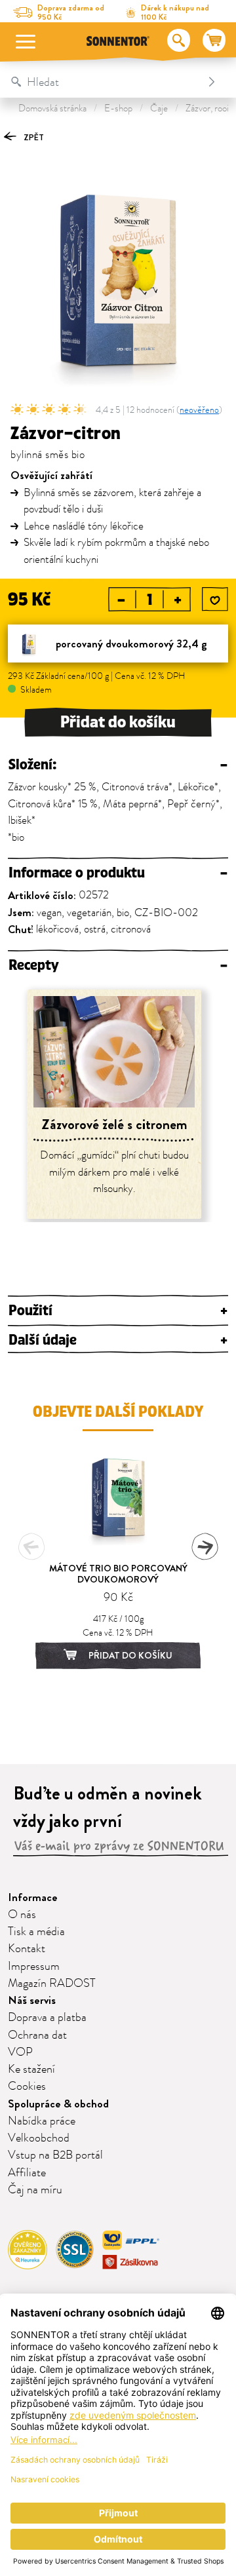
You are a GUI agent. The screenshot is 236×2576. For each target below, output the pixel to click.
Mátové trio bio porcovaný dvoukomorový (118, 1574)
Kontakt (27, 1949)
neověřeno (199, 410)
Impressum (34, 1967)
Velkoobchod (39, 2138)
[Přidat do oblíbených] (215, 600)
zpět (33, 137)
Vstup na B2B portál (55, 2155)
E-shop (118, 108)
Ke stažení (31, 2069)
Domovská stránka (52, 108)
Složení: (118, 765)
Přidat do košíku (118, 722)
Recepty (118, 966)
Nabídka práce (42, 2121)
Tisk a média (36, 1932)
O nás (22, 1915)
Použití (118, 1311)
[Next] (205, 1547)
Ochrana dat (37, 2035)
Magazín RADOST (52, 1984)
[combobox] (105, 82)
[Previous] (31, 1547)
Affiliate (27, 2173)
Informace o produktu (118, 873)
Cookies (27, 2086)
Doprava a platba (47, 2018)
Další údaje (118, 1340)
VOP (20, 2052)
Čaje (159, 108)
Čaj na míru (35, 2190)
